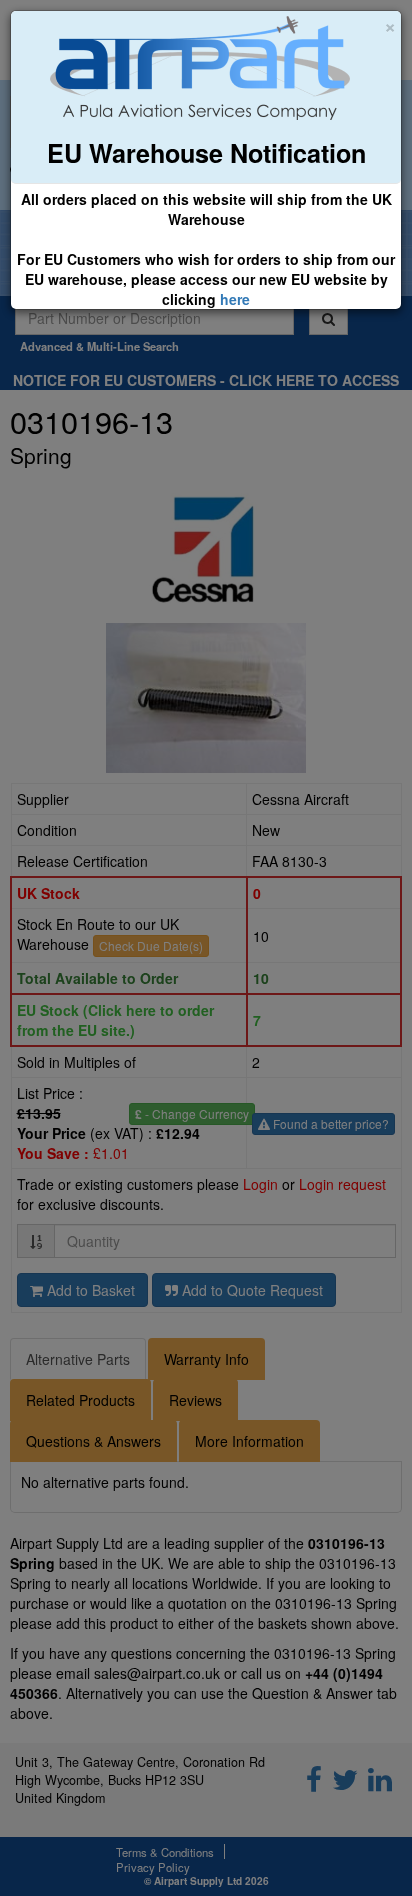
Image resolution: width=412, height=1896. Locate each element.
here (235, 299)
